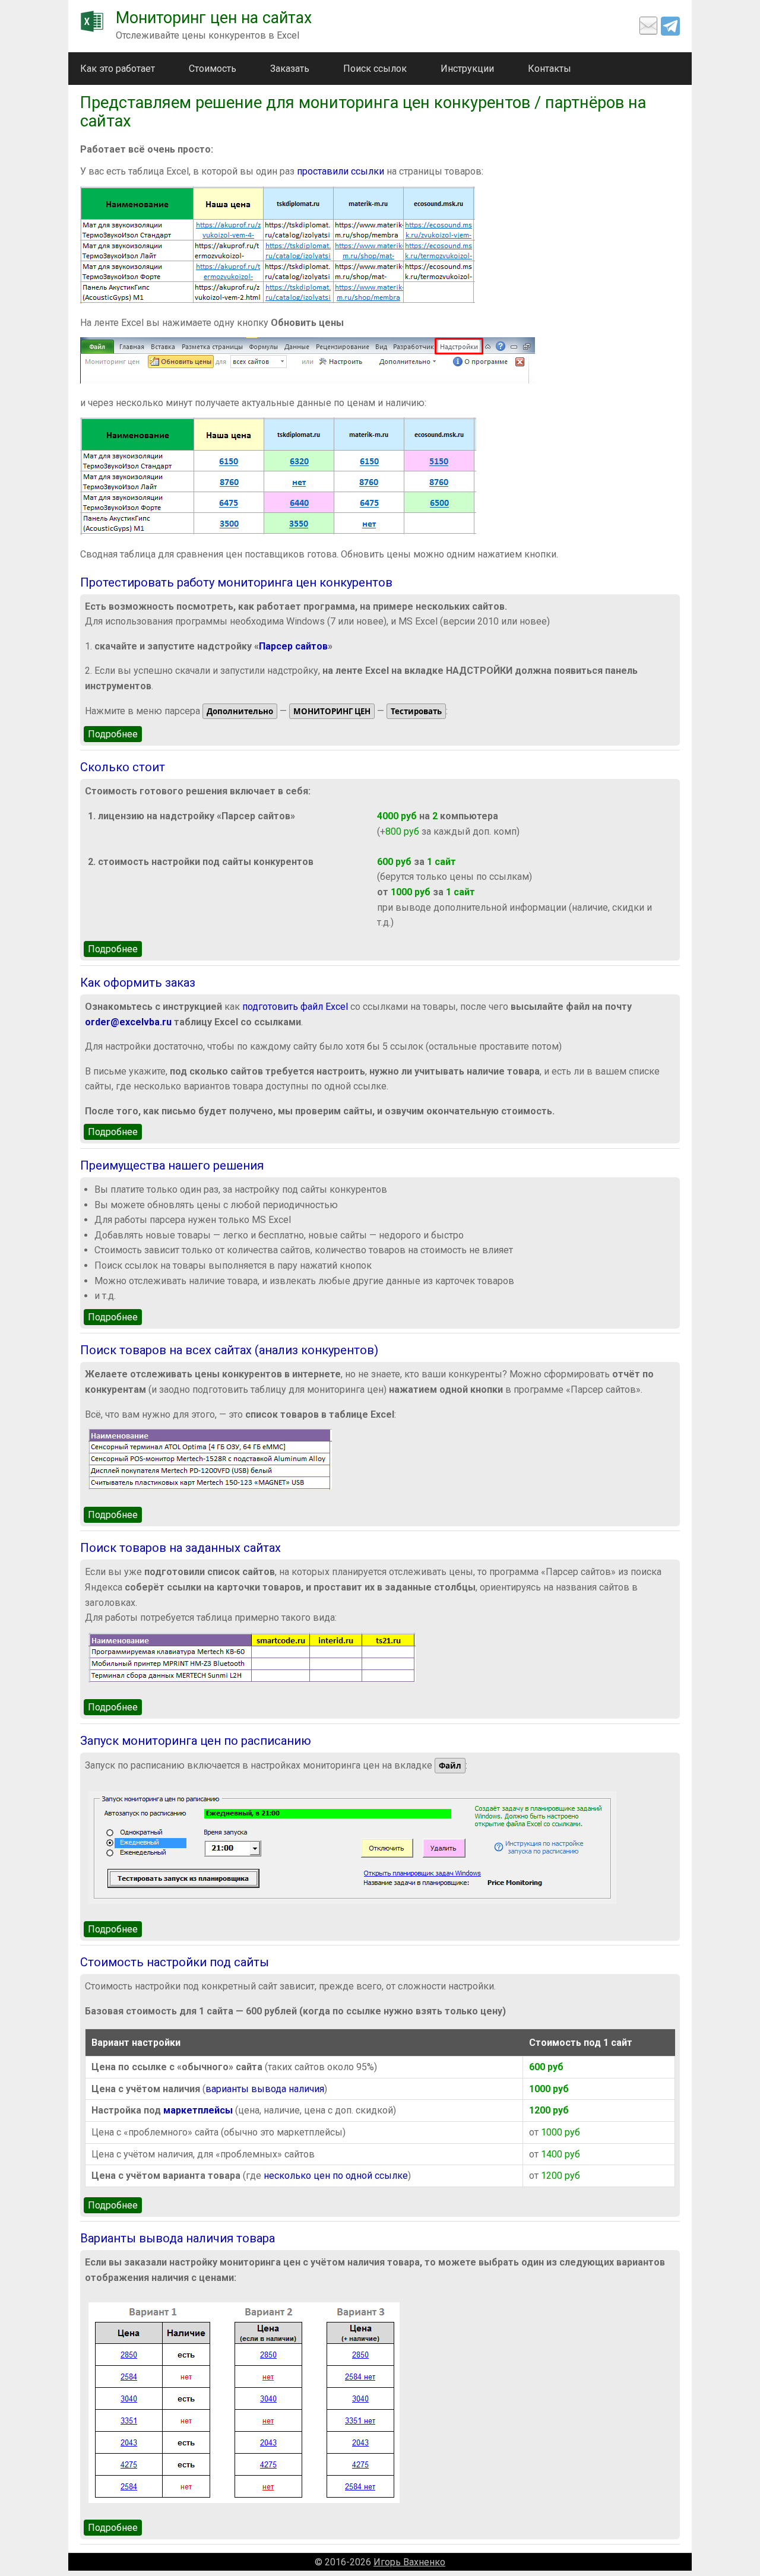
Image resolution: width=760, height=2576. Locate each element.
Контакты (550, 69)
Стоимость (213, 69)
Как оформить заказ (138, 983)
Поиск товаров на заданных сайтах (180, 1548)
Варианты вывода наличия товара (178, 2238)
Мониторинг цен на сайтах (214, 18)
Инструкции (467, 69)
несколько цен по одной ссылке (336, 2176)
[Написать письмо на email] (648, 26)
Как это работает (118, 69)
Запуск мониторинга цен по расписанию (196, 1741)
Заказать (290, 69)
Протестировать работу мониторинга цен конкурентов (236, 582)
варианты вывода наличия (265, 2089)
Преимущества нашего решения (172, 1165)
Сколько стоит (123, 767)
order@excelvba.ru (128, 1022)
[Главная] (92, 21)
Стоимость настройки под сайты (175, 1962)
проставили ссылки (341, 171)
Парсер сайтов (293, 646)
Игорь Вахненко (409, 2562)
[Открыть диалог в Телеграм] (670, 26)
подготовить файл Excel (295, 1007)
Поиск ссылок (375, 69)
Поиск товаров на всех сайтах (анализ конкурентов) (229, 1350)
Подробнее (115, 734)
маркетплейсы (198, 2110)
